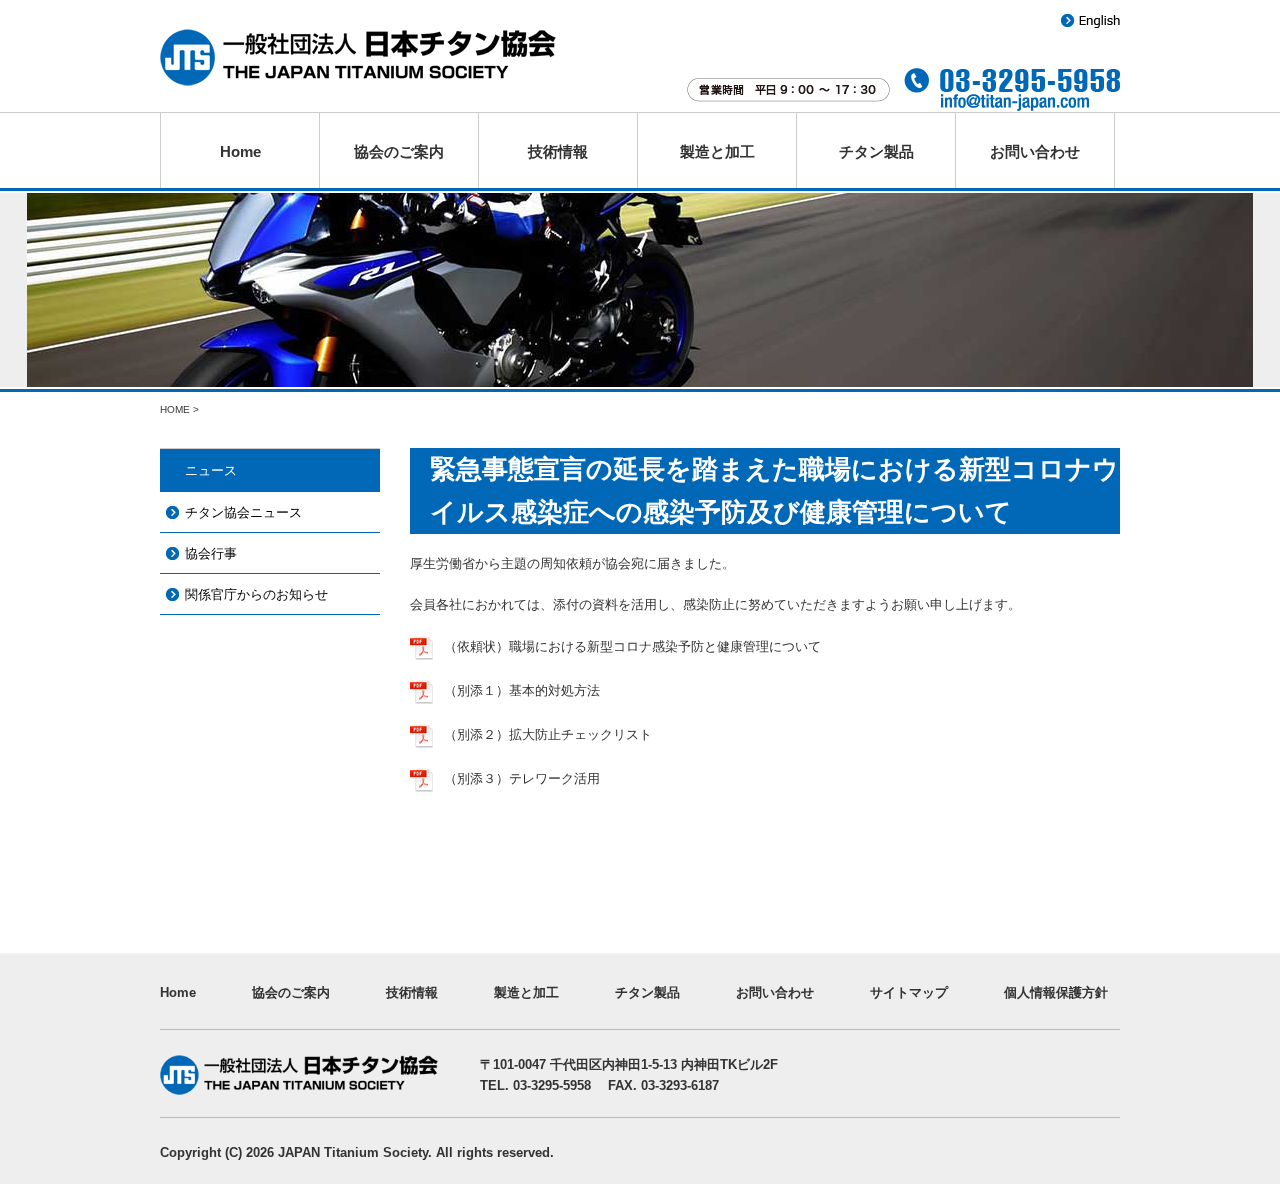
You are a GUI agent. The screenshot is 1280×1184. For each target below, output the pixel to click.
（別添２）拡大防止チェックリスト (548, 734)
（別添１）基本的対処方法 (522, 690)
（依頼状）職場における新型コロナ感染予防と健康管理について (632, 646)
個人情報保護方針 (1056, 992)
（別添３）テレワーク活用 (522, 778)
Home (240, 151)
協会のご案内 (399, 151)
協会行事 (211, 553)
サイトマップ (909, 992)
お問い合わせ (1035, 151)
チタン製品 (876, 151)
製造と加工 (717, 151)
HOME (175, 409)
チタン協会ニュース (243, 512)
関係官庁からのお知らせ (256, 594)
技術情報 (558, 151)
